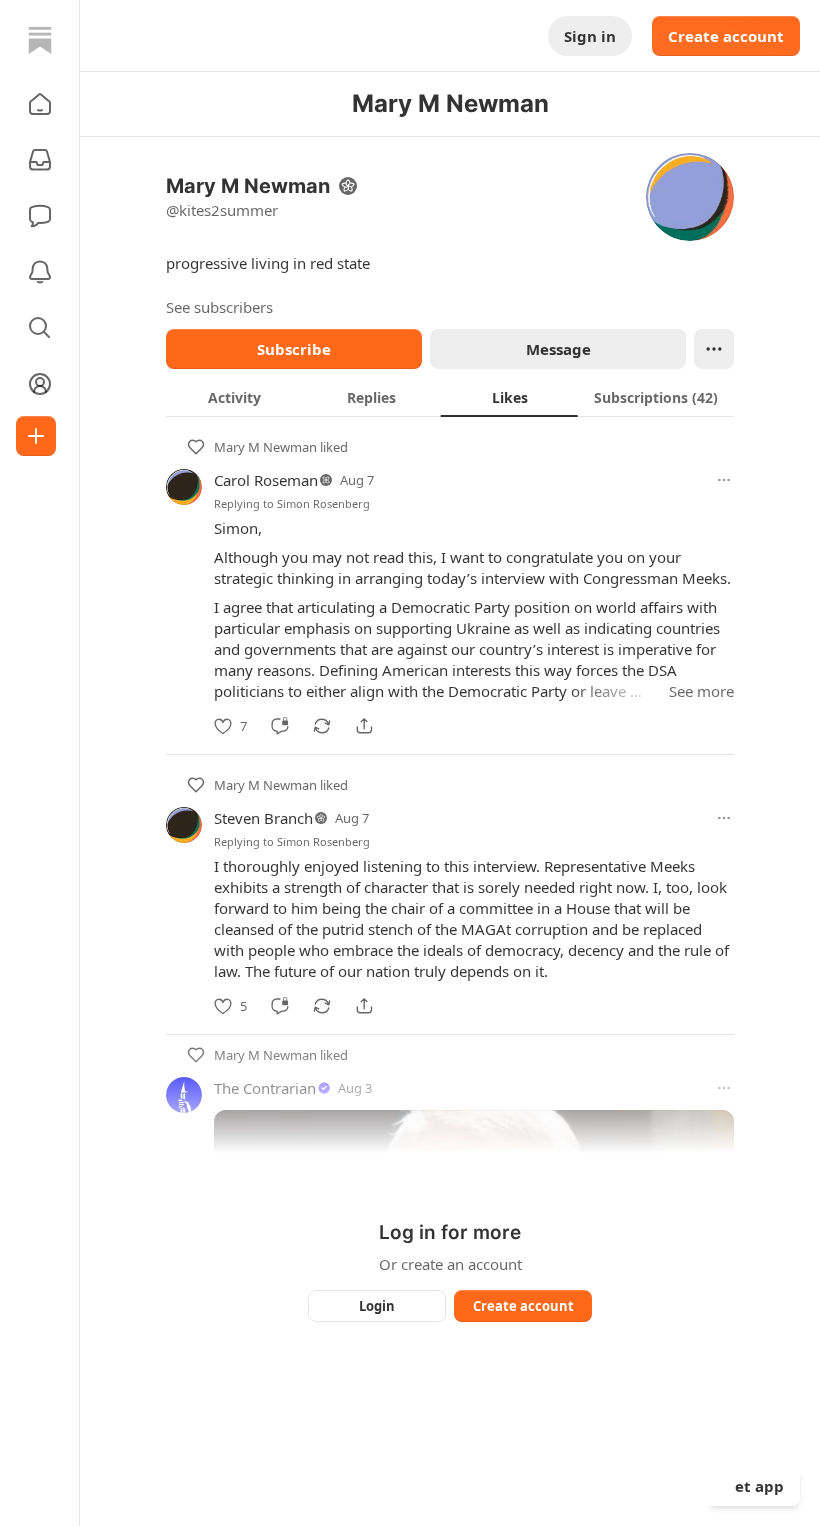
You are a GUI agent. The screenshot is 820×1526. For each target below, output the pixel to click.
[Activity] (40, 272)
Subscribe (294, 349)
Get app (754, 1486)
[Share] (364, 726)
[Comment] (280, 726)
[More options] (724, 480)
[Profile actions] (714, 349)
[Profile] (40, 384)
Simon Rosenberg (323, 503)
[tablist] (450, 397)
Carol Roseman (266, 480)
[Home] (40, 40)
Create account (726, 36)
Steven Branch (263, 818)
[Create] (36, 436)
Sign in (590, 36)
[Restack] (322, 726)
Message (558, 349)
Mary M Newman (265, 447)
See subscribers (219, 307)
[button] (40, 104)
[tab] (234, 397)
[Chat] (40, 216)
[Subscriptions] (40, 160)
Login (377, 1306)
